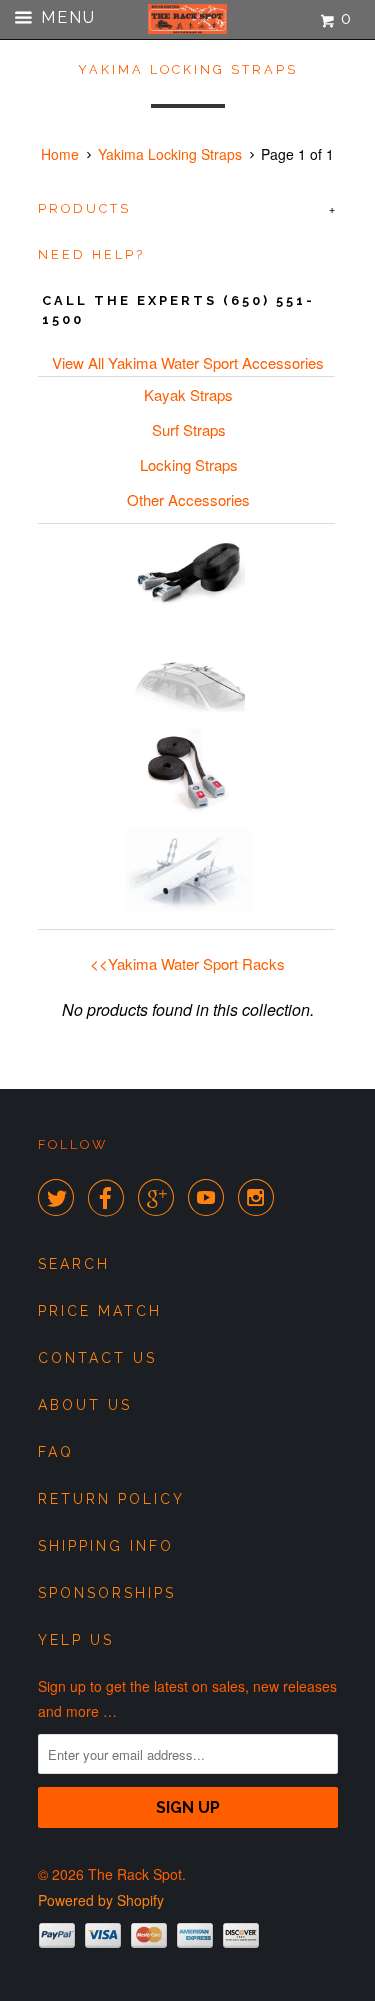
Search (74, 1264)
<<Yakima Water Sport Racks (187, 963)
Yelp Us (76, 1640)
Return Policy (111, 1499)
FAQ (56, 1452)
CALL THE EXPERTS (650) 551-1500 (178, 310)
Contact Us (97, 1358)
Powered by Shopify (101, 1900)
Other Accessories (188, 499)
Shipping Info (106, 1546)
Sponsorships (107, 1593)
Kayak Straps (188, 394)
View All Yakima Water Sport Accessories (188, 362)
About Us (85, 1405)
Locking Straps (189, 464)
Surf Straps (189, 429)
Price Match (100, 1311)
